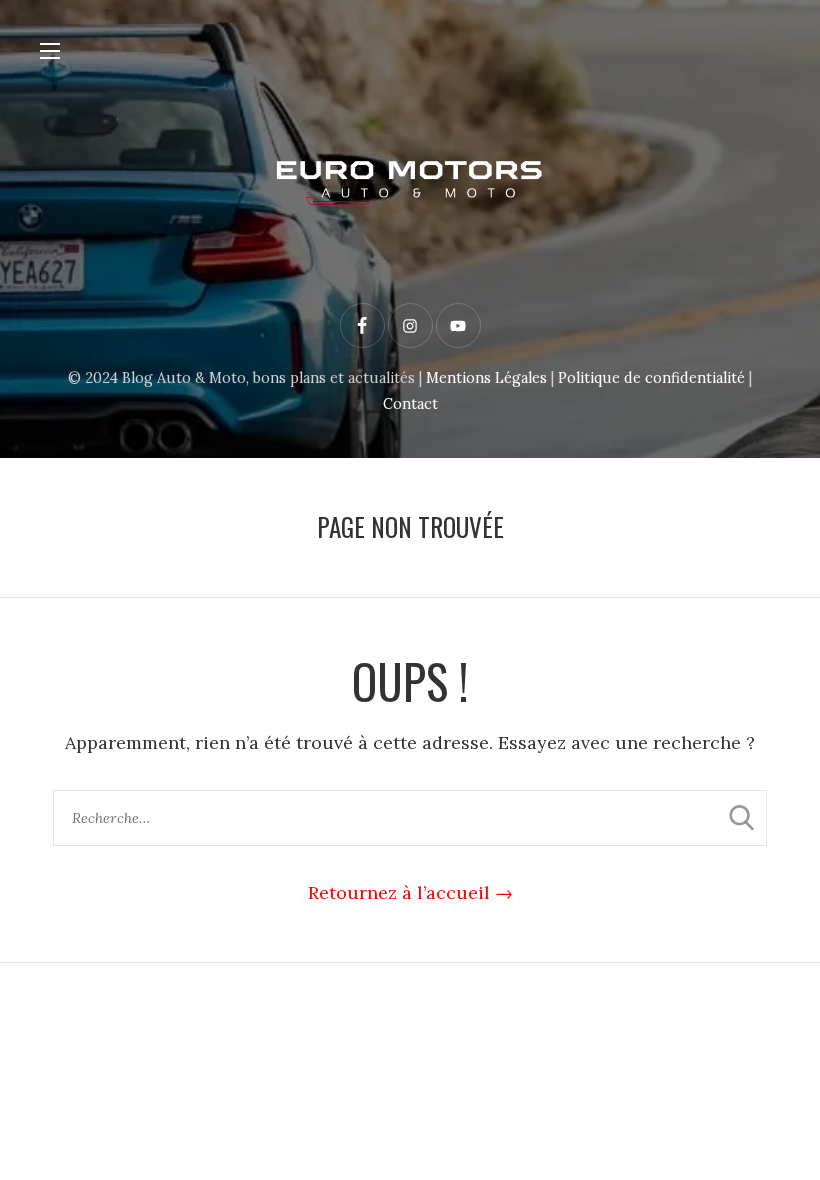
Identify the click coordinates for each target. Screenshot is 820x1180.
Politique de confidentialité (651, 378)
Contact (410, 404)
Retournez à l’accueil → (410, 892)
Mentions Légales (486, 378)
